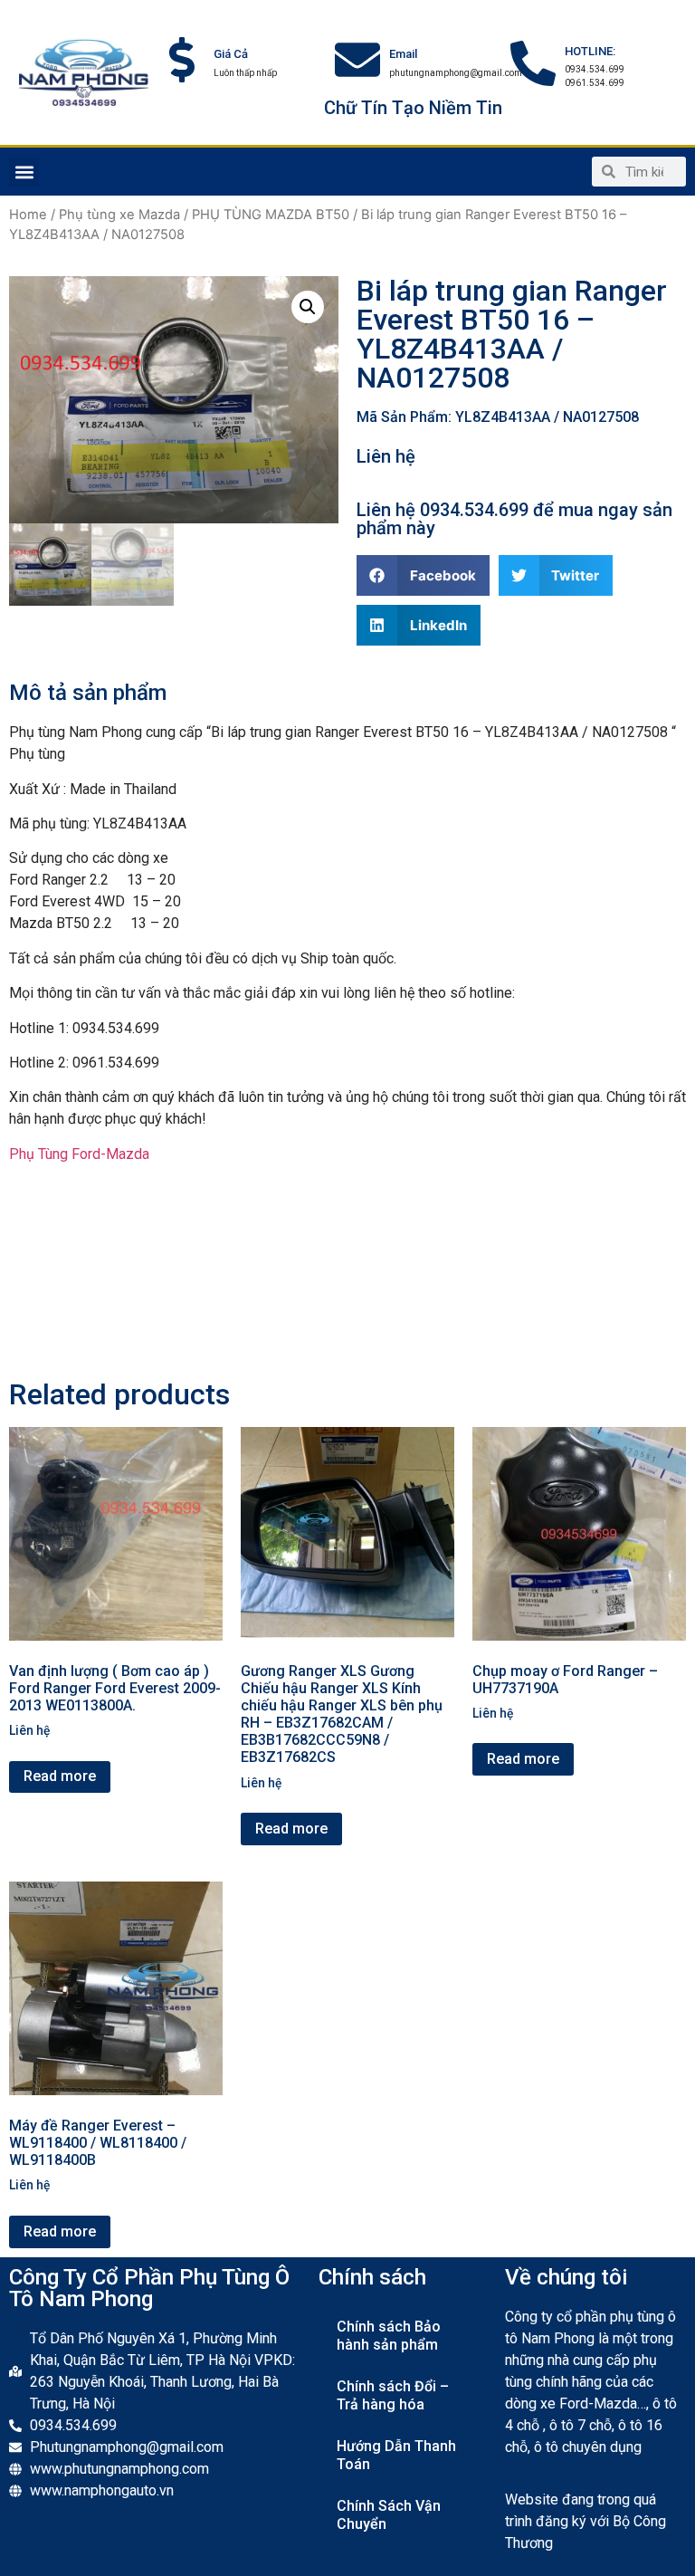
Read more (60, 1776)
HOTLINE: (590, 51)
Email (403, 54)
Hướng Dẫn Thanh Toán (396, 2455)
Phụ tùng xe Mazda (119, 215)
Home (28, 215)
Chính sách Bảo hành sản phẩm (389, 2336)
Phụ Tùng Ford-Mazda (79, 1154)
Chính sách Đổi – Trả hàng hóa (393, 2395)
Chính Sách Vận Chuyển (389, 2515)
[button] (24, 172)
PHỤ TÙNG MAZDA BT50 (271, 215)
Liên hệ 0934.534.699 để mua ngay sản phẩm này (514, 519)
